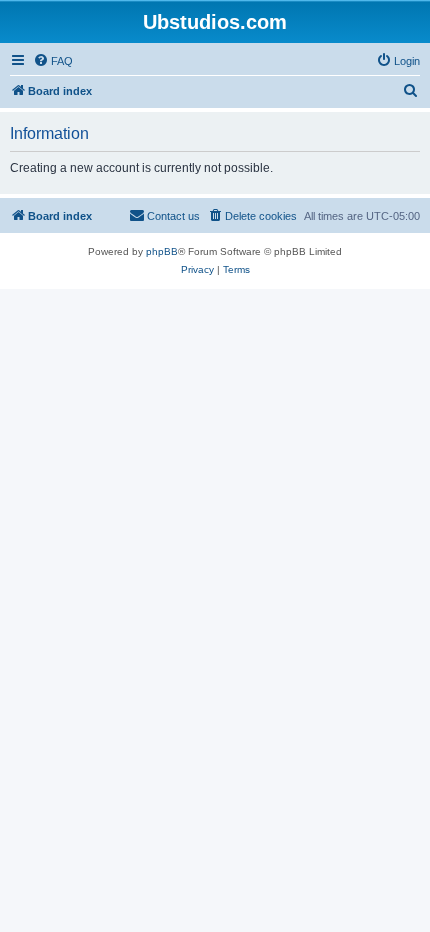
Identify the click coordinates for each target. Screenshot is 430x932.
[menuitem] (53, 61)
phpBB (162, 251)
